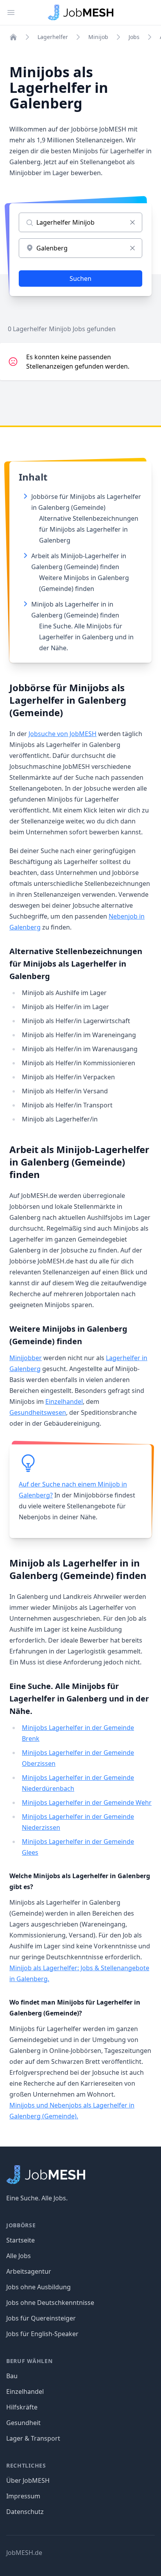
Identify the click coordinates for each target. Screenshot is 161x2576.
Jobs (134, 37)
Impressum (23, 2496)
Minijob (98, 37)
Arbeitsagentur (29, 2271)
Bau (12, 2376)
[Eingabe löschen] (132, 222)
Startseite (21, 2240)
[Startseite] (13, 37)
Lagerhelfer (53, 37)
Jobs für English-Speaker (42, 2334)
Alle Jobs (19, 2256)
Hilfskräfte (22, 2407)
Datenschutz (25, 2512)
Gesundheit (23, 2423)
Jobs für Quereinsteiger (41, 2318)
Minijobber (26, 1358)
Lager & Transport (33, 2438)
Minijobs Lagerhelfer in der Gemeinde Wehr (87, 1802)
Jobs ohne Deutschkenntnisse (50, 2303)
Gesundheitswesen (38, 1412)
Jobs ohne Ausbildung (38, 2287)
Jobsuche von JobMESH (63, 734)
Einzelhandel (64, 1402)
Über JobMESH (28, 2480)
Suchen (80, 279)
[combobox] (80, 248)
